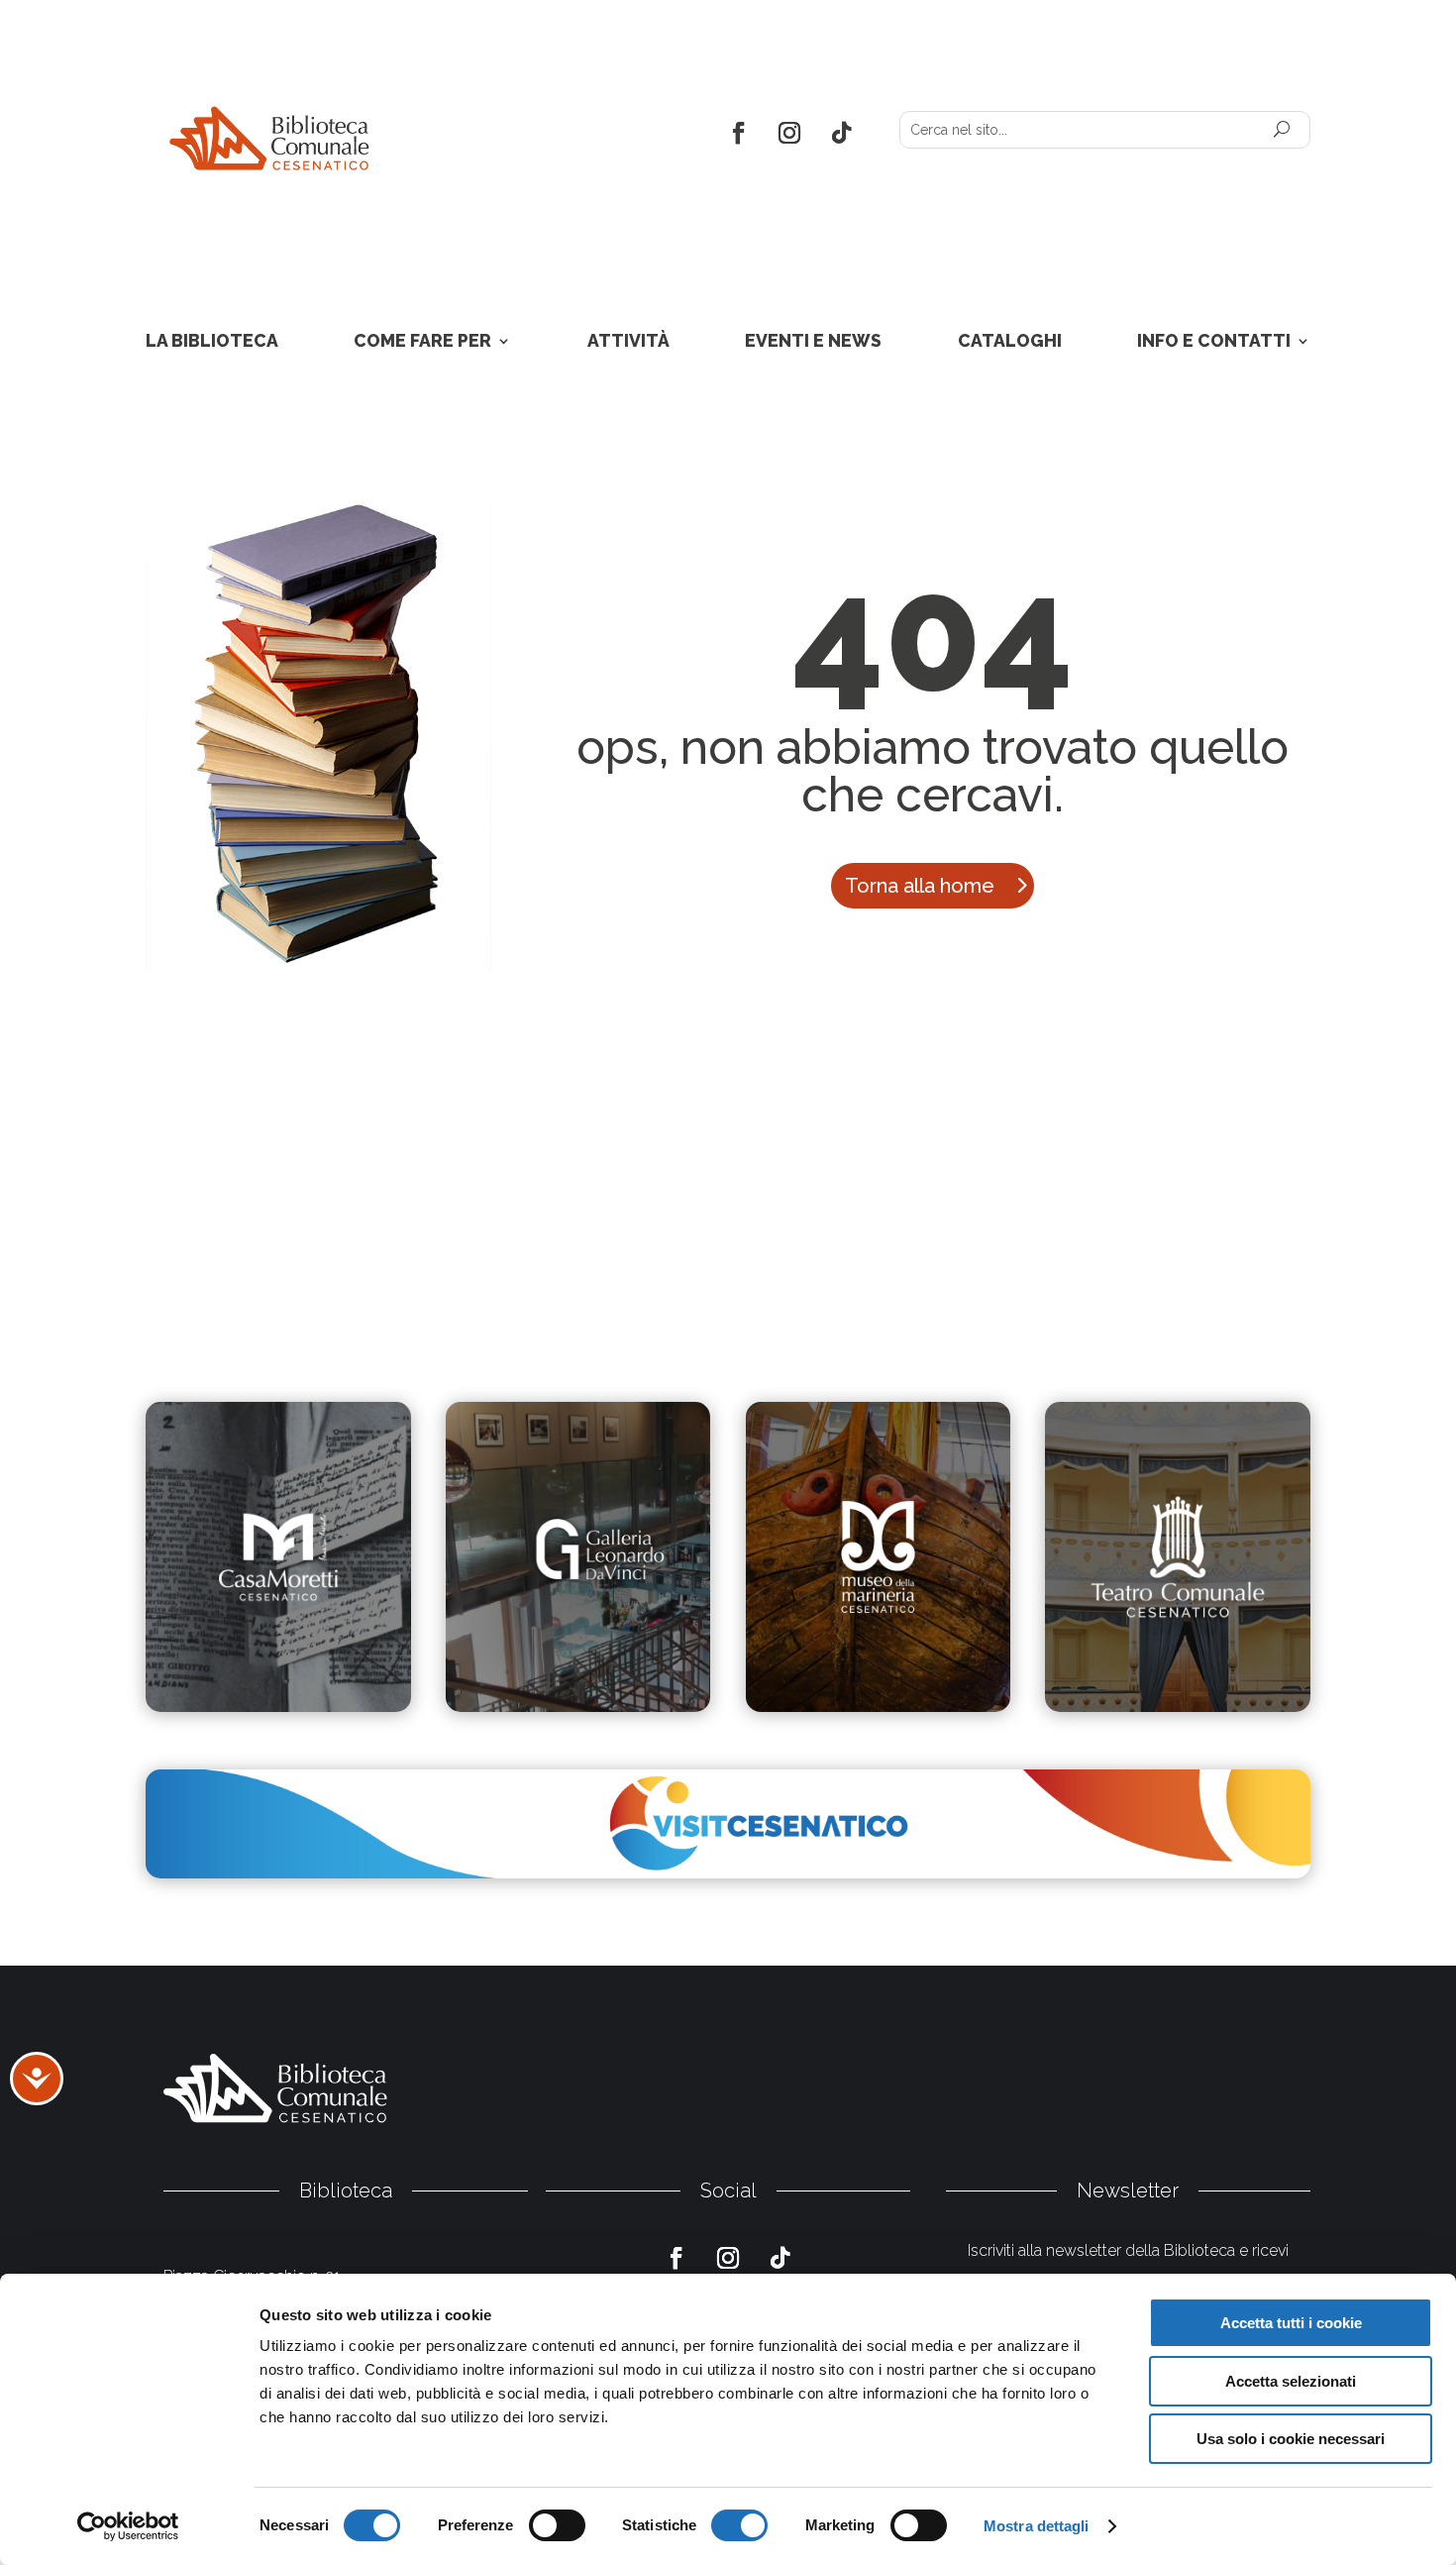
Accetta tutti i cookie (1291, 2323)
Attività (628, 342)
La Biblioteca (212, 342)
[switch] (557, 2525)
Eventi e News (813, 342)
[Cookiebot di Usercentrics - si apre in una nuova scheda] (128, 2526)
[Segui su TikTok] (842, 133)
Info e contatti (1214, 342)
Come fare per (422, 342)
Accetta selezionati (1291, 2381)
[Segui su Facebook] (737, 133)
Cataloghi (1010, 342)
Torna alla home (920, 886)
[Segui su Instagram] (790, 133)
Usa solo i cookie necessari (1291, 2439)
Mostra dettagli (1037, 2526)
